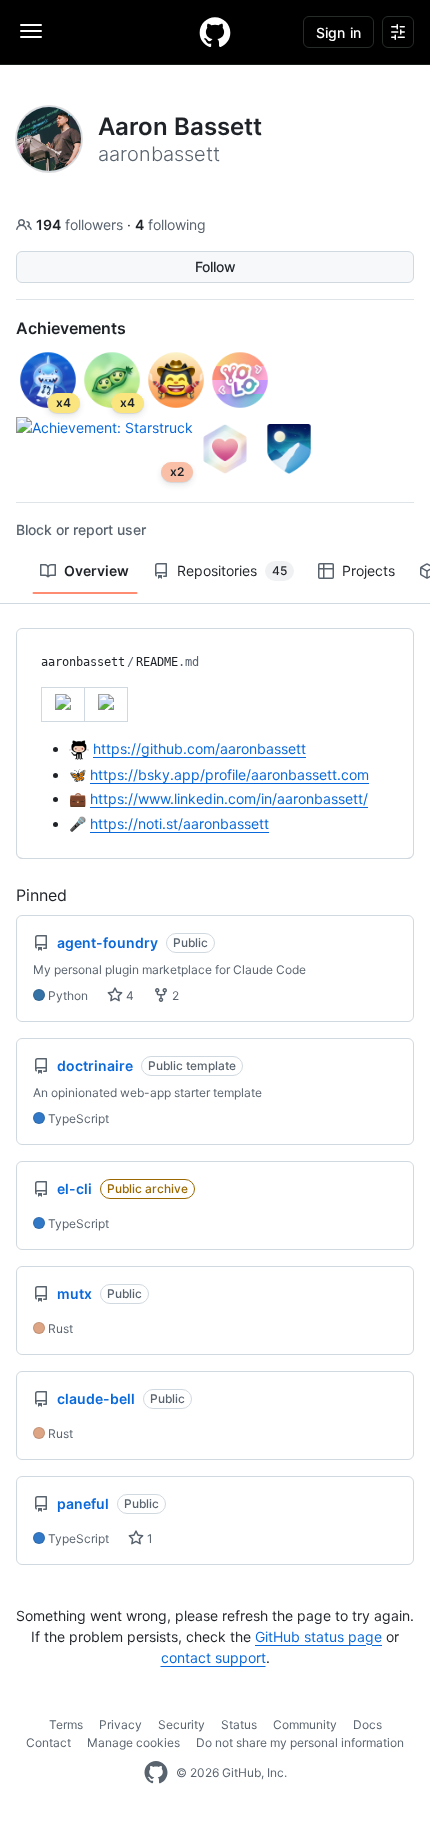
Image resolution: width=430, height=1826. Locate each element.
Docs (367, 1724)
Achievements (71, 328)
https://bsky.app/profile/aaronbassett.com (229, 774)
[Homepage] (215, 32)
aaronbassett (83, 662)
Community (305, 1724)
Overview (96, 570)
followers (81, 224)
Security (181, 1724)
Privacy (120, 1724)
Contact (48, 1742)
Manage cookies (133, 1742)
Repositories (232, 570)
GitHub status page (318, 1636)
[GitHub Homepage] (156, 1773)
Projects (368, 570)
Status (239, 1724)
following (170, 224)
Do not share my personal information (300, 1742)
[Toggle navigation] (31, 31)
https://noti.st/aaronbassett (179, 823)
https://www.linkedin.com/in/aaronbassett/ (229, 798)
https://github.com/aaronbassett (199, 748)
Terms (66, 1724)
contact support (213, 1657)
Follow (215, 266)
